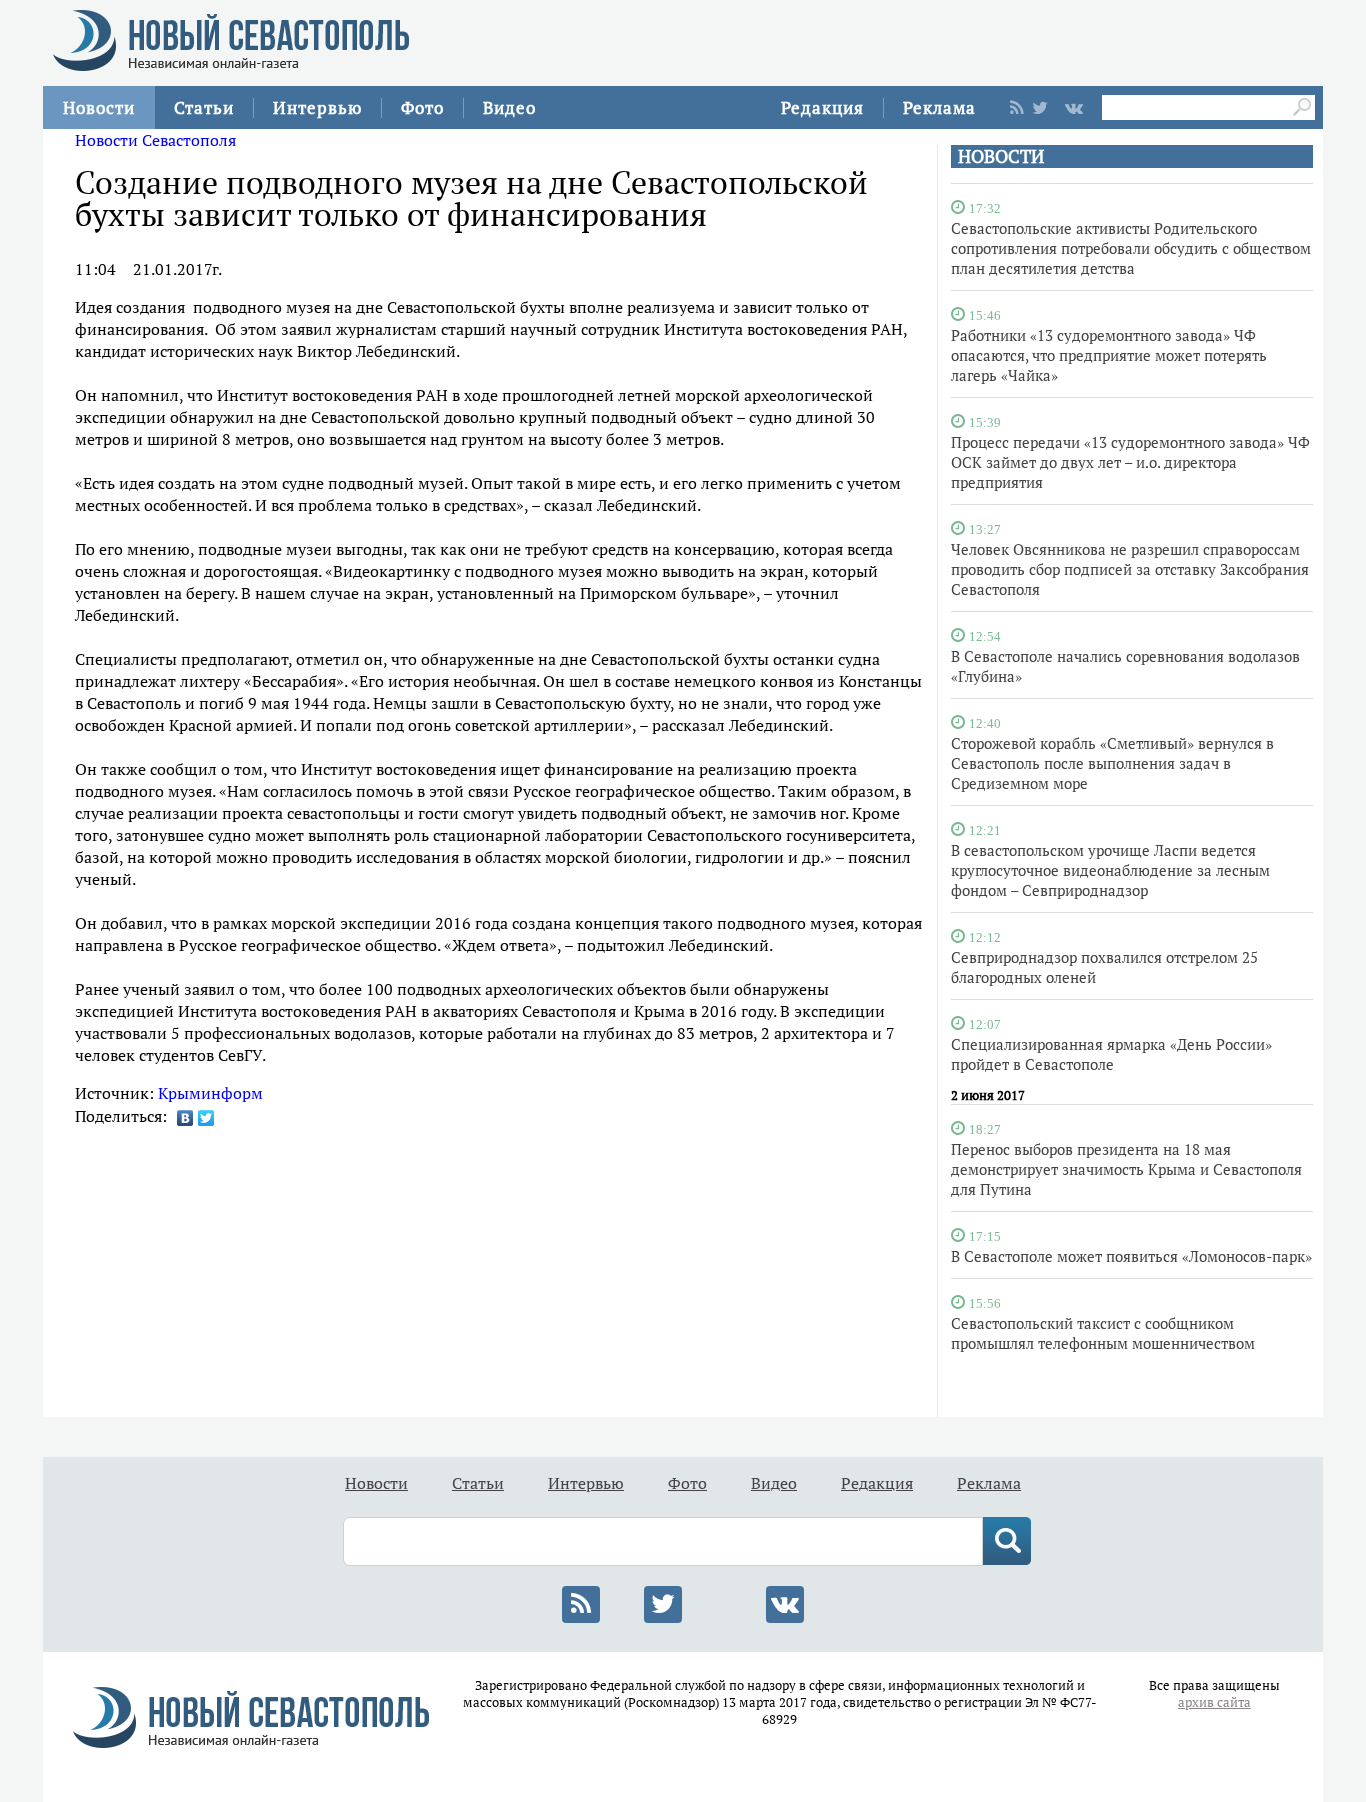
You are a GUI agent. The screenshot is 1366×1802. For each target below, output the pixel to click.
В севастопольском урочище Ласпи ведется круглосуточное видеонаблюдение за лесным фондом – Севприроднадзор (1110, 870)
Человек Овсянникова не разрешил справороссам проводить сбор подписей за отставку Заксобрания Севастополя (1130, 569)
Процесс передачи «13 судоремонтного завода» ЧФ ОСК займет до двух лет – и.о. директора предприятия (1130, 462)
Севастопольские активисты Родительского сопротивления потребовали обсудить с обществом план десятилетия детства (1131, 248)
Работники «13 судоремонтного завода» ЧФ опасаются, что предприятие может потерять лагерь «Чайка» (1109, 355)
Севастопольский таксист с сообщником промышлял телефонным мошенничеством (1103, 1333)
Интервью (317, 107)
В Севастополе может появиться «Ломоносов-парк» (1131, 1256)
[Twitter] (206, 1118)
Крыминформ (210, 1093)
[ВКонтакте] (185, 1118)
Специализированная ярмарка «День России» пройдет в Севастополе (1111, 1054)
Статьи (204, 107)
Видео (509, 107)
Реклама (939, 107)
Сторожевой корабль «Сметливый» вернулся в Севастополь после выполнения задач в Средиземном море (1112, 763)
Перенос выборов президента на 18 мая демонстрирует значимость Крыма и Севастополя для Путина (1126, 1169)
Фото (422, 107)
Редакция (822, 107)
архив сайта (1214, 1702)
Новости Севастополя (155, 140)
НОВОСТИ (1001, 156)
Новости (99, 107)
